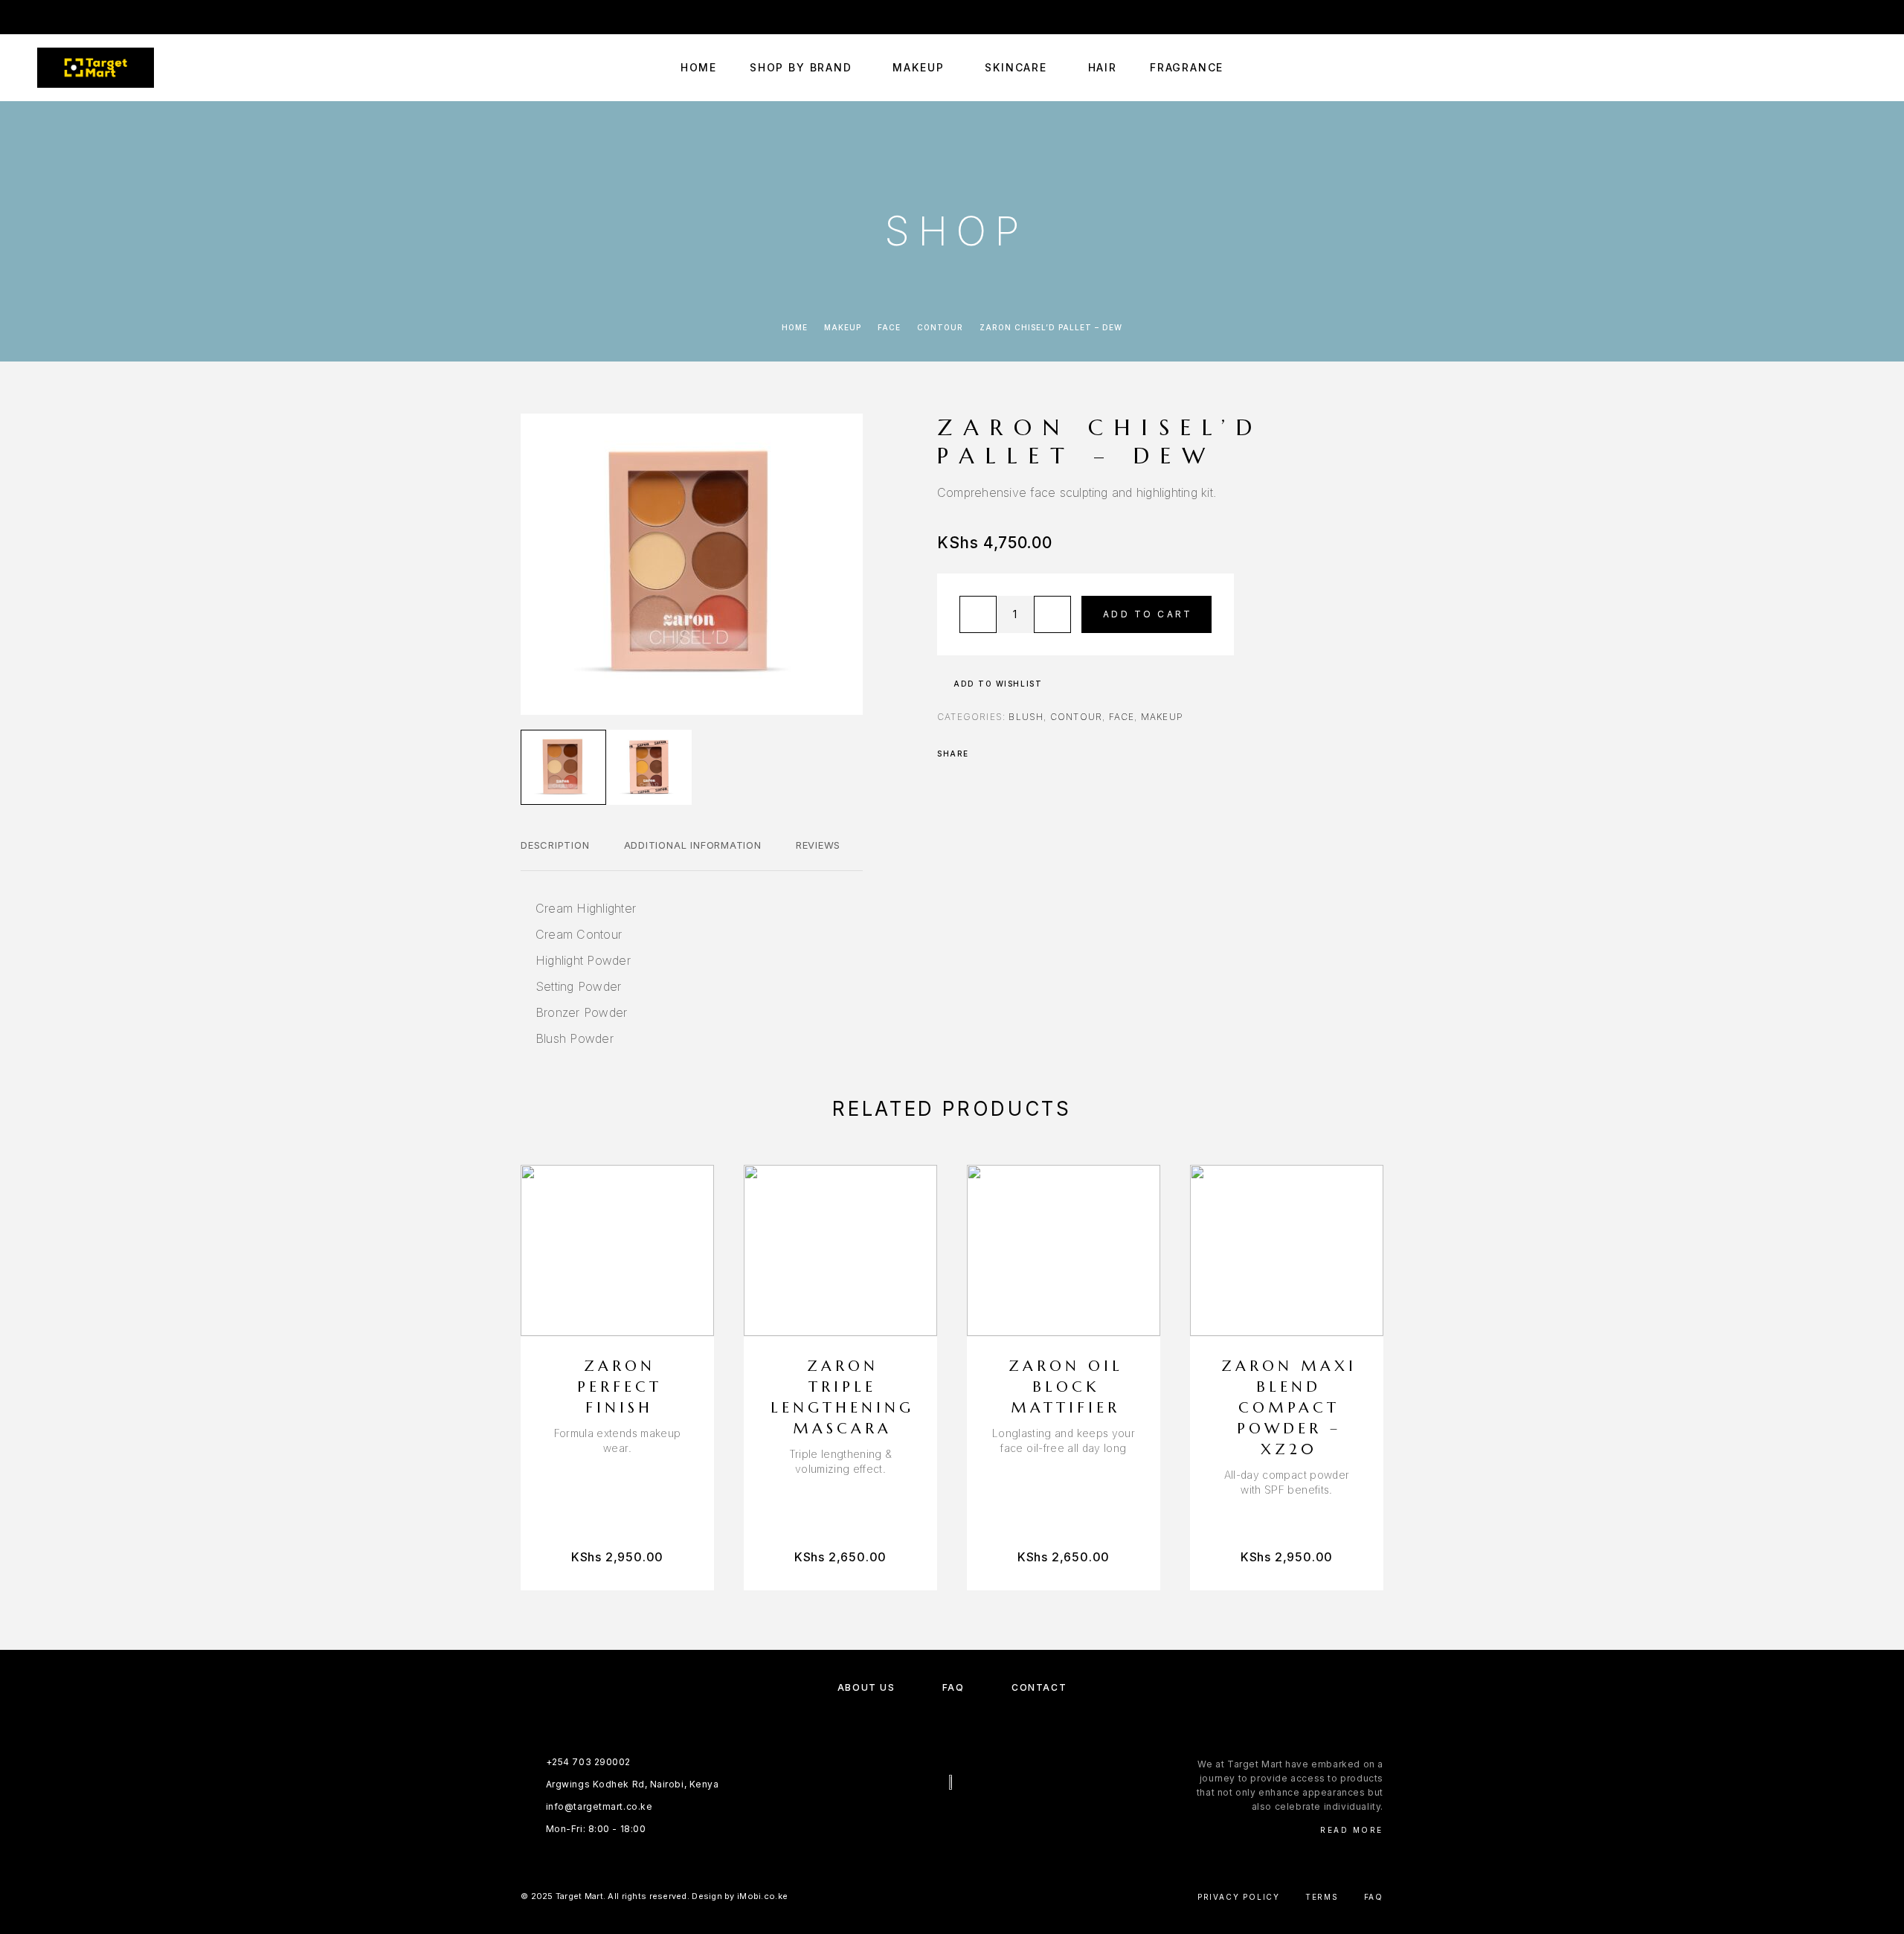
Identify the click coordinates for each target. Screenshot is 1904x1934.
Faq (1374, 1897)
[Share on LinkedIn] (1043, 754)
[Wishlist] (1828, 68)
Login (1853, 17)
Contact (1039, 1687)
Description (555, 845)
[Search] (1794, 68)
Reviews (818, 845)
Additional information (693, 845)
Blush (1026, 717)
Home (699, 68)
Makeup (918, 68)
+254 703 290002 (1515, 17)
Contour (940, 327)
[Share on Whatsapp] (1023, 754)
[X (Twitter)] (967, 1822)
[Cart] (1861, 67)
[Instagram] (71, 17)
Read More (1352, 1830)
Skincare (1016, 68)
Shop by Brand (801, 68)
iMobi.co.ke (762, 1896)
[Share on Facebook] (985, 754)
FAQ (953, 1687)
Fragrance (1187, 68)
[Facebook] (42, 17)
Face (889, 327)
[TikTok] (129, 17)
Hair (1103, 68)
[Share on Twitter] (1004, 754)
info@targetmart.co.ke (1649, 17)
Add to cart (1148, 614)
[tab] (555, 855)
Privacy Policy (1239, 1897)
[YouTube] (100, 17)
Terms (1322, 1897)
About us (866, 1687)
